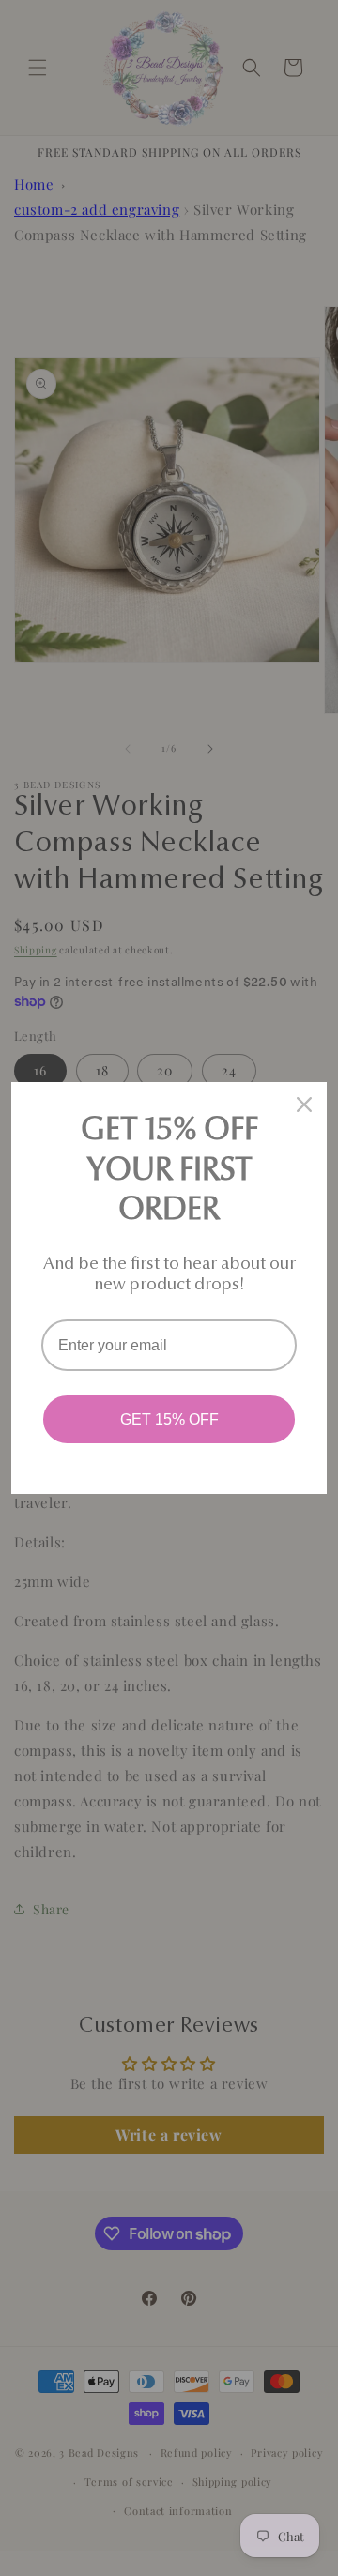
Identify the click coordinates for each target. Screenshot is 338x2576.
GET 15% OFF (169, 1419)
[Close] (304, 1105)
